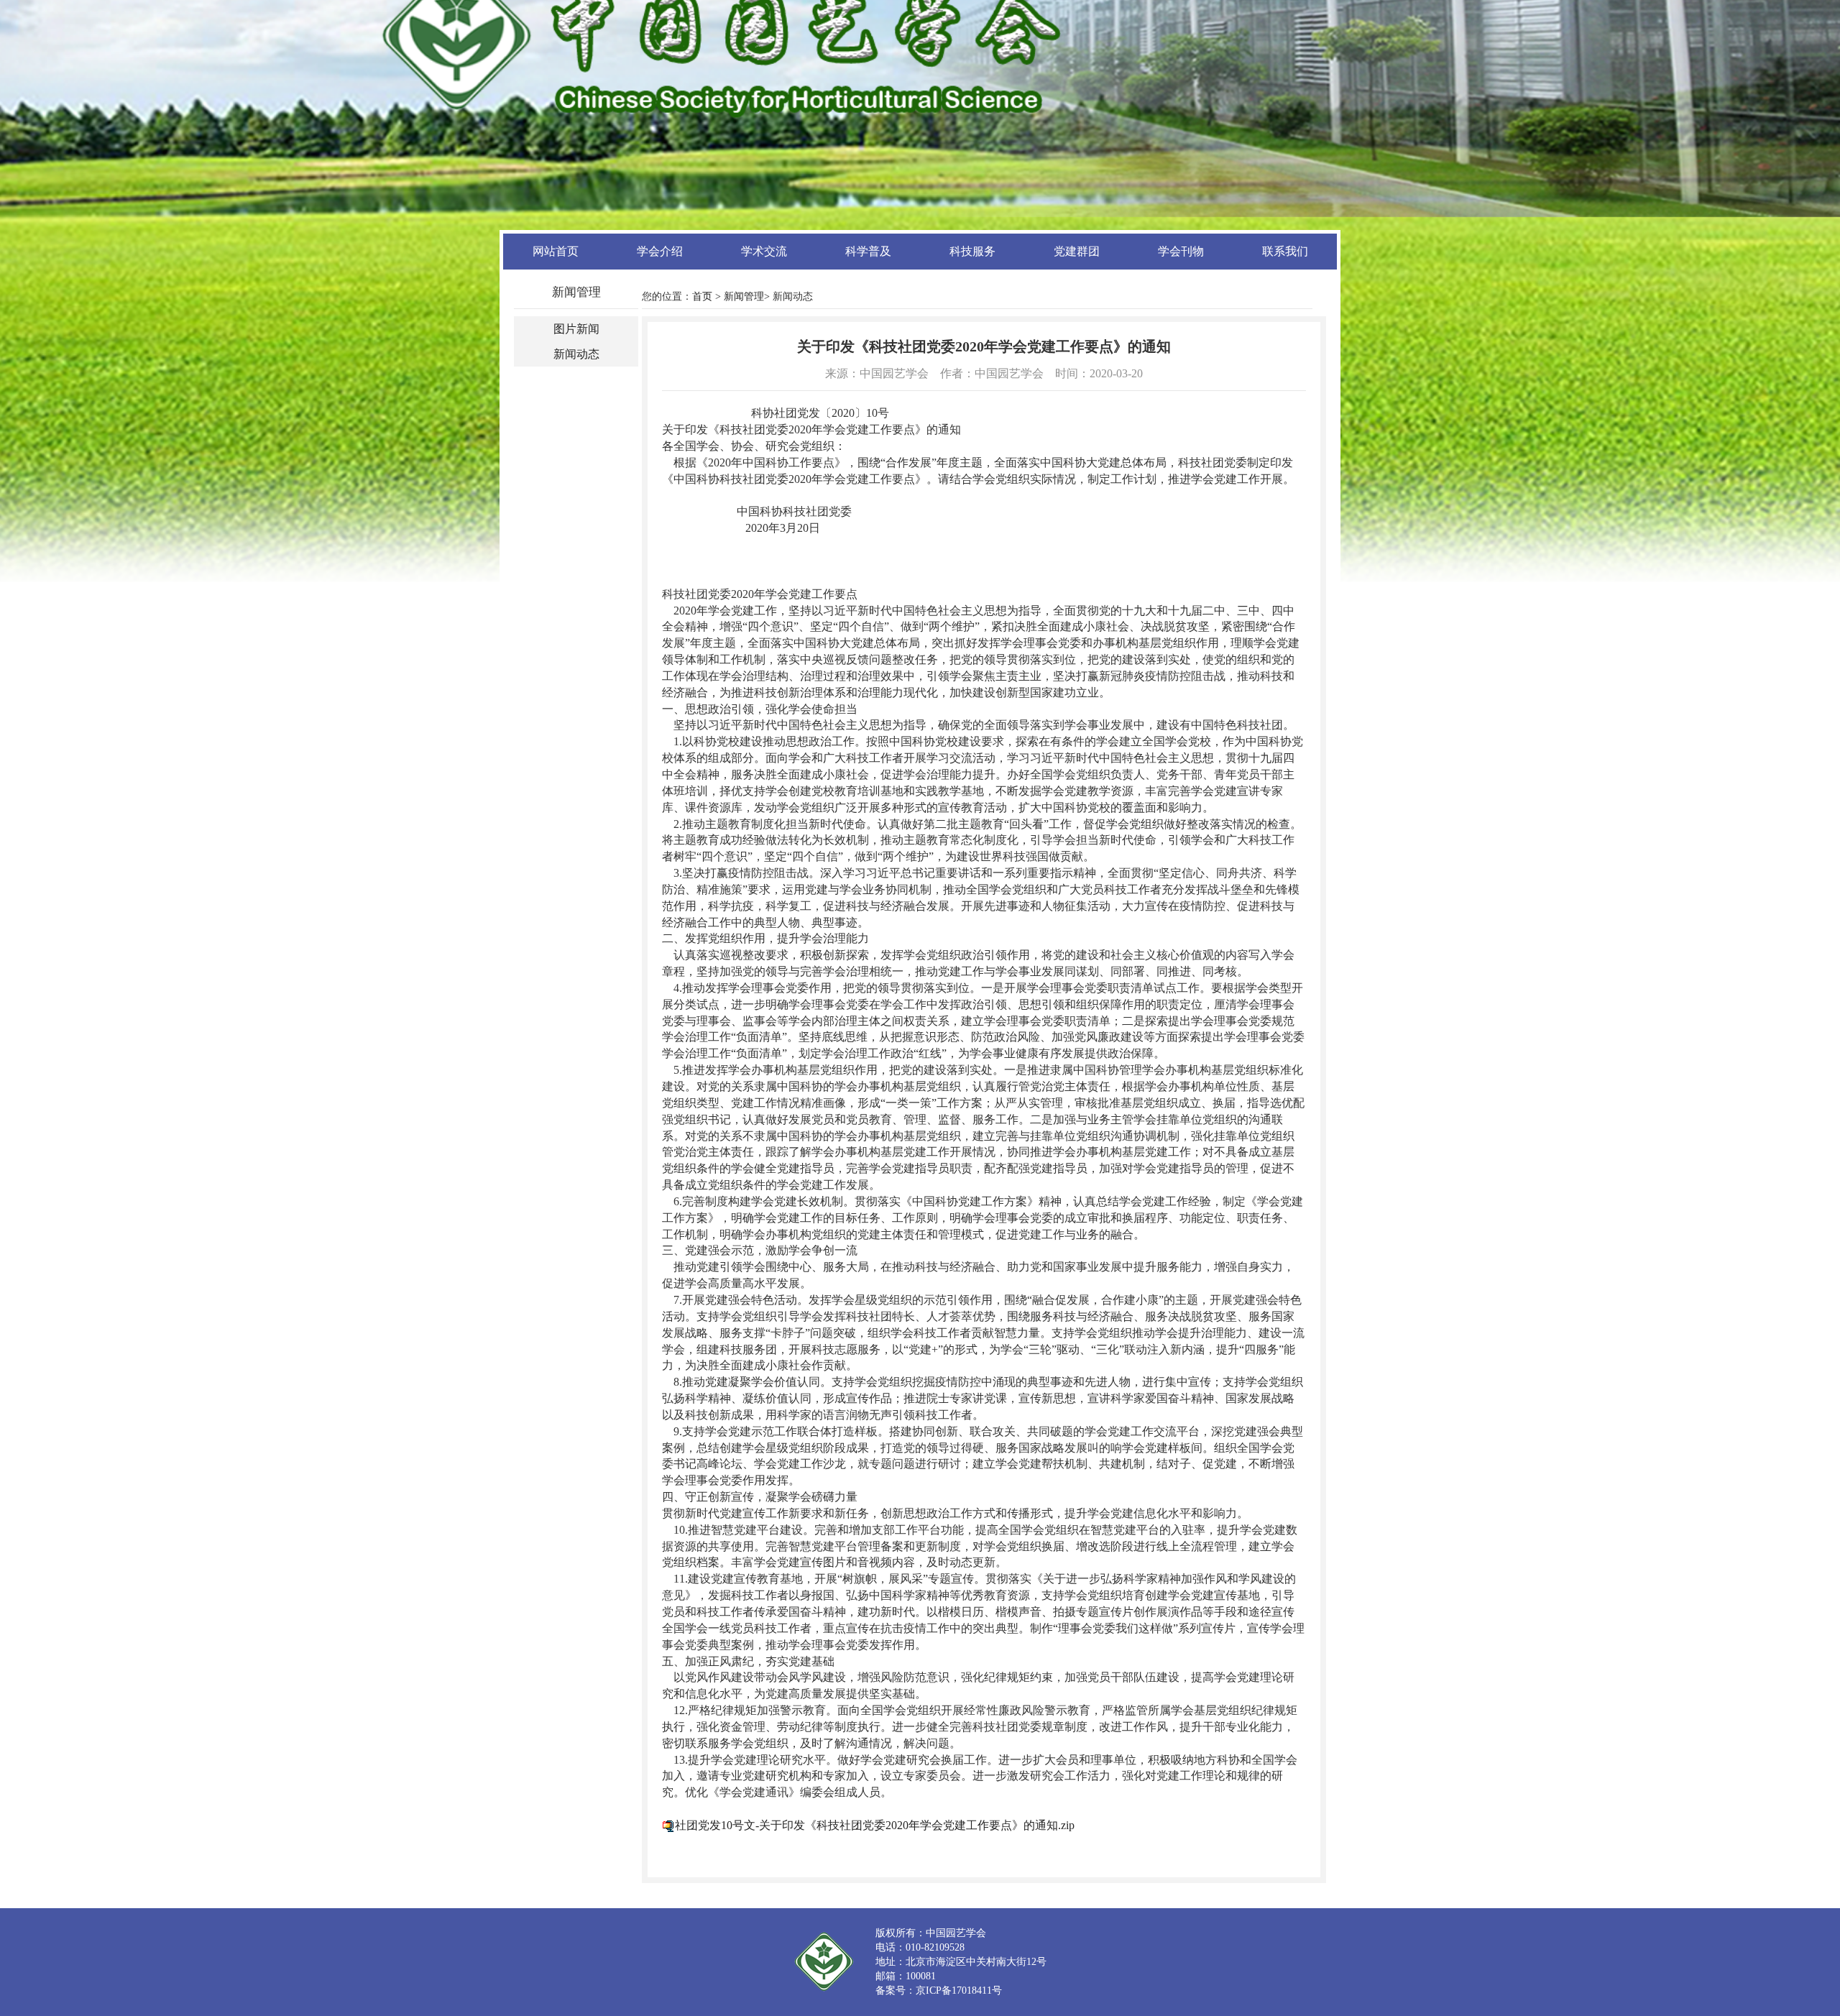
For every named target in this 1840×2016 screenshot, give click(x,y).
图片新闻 (576, 329)
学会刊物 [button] (1181, 251)
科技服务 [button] (972, 251)
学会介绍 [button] (660, 251)
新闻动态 (576, 354)
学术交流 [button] (764, 251)
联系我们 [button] (1285, 251)
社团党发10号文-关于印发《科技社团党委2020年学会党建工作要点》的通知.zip (875, 1825)
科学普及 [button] (868, 251)
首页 (702, 296)
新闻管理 (744, 296)
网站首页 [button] (556, 251)
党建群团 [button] (1077, 251)
